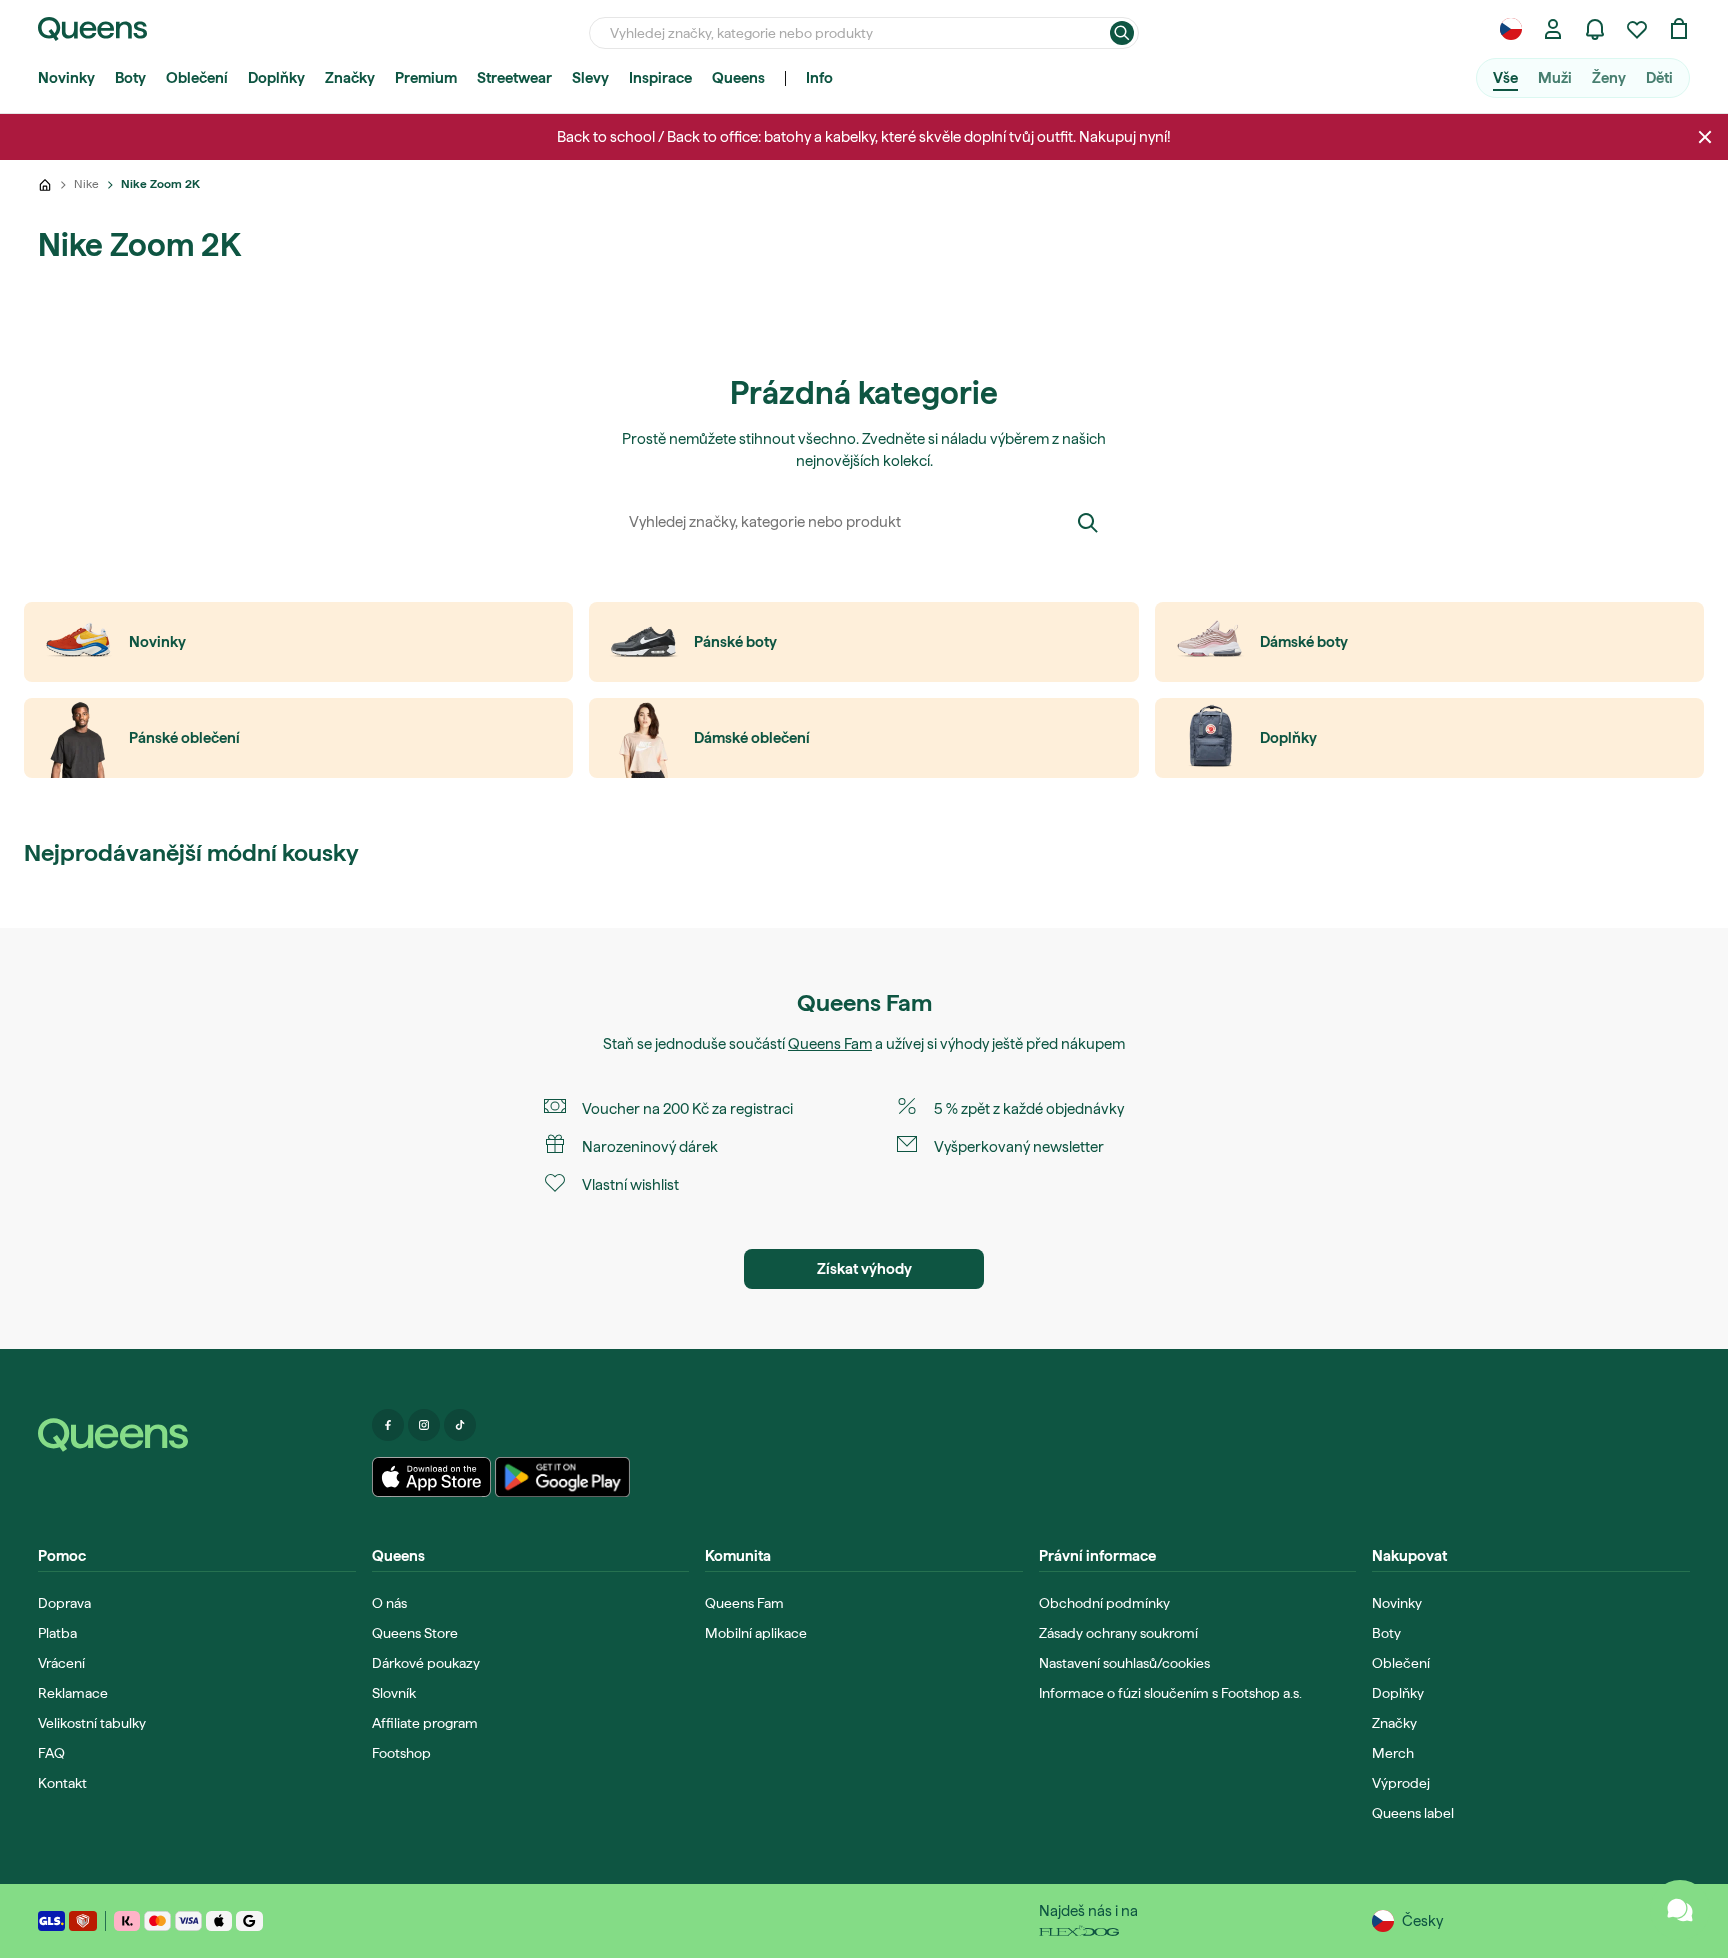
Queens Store (415, 1633)
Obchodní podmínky (1104, 1603)
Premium (426, 78)
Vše (1505, 78)
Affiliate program (425, 1723)
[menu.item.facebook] (388, 1425)
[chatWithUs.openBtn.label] (1680, 1910)
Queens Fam (830, 1044)
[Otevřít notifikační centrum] (1595, 29)
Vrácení (61, 1663)
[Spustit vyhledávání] (1122, 33)
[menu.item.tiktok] (460, 1425)
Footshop (401, 1753)
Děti (1659, 78)
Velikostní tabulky (92, 1723)
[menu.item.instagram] (424, 1425)
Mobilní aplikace (756, 1633)
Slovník (394, 1693)
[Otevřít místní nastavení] (1511, 29)
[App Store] (432, 1477)
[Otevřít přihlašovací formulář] (1553, 29)
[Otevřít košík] (1679, 29)
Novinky (66, 78)
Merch (1393, 1753)
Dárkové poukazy (426, 1663)
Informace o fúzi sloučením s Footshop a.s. (1170, 1693)
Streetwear (514, 78)
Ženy (1609, 78)
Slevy (590, 78)
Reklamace (73, 1693)
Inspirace (660, 78)
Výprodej (1401, 1783)
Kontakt (62, 1783)
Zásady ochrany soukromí (1118, 1633)
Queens (738, 78)
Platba (57, 1633)
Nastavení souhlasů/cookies (1124, 1663)
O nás (389, 1603)
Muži (1555, 78)
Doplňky (276, 78)
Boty (130, 78)
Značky (350, 78)
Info (819, 78)
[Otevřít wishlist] (1637, 29)
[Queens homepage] (92, 29)
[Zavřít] (1705, 137)
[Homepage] (197, 1435)
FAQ (51, 1753)
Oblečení (197, 78)
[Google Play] (562, 1477)
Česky (1422, 1921)
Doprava (64, 1603)
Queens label (1413, 1813)
